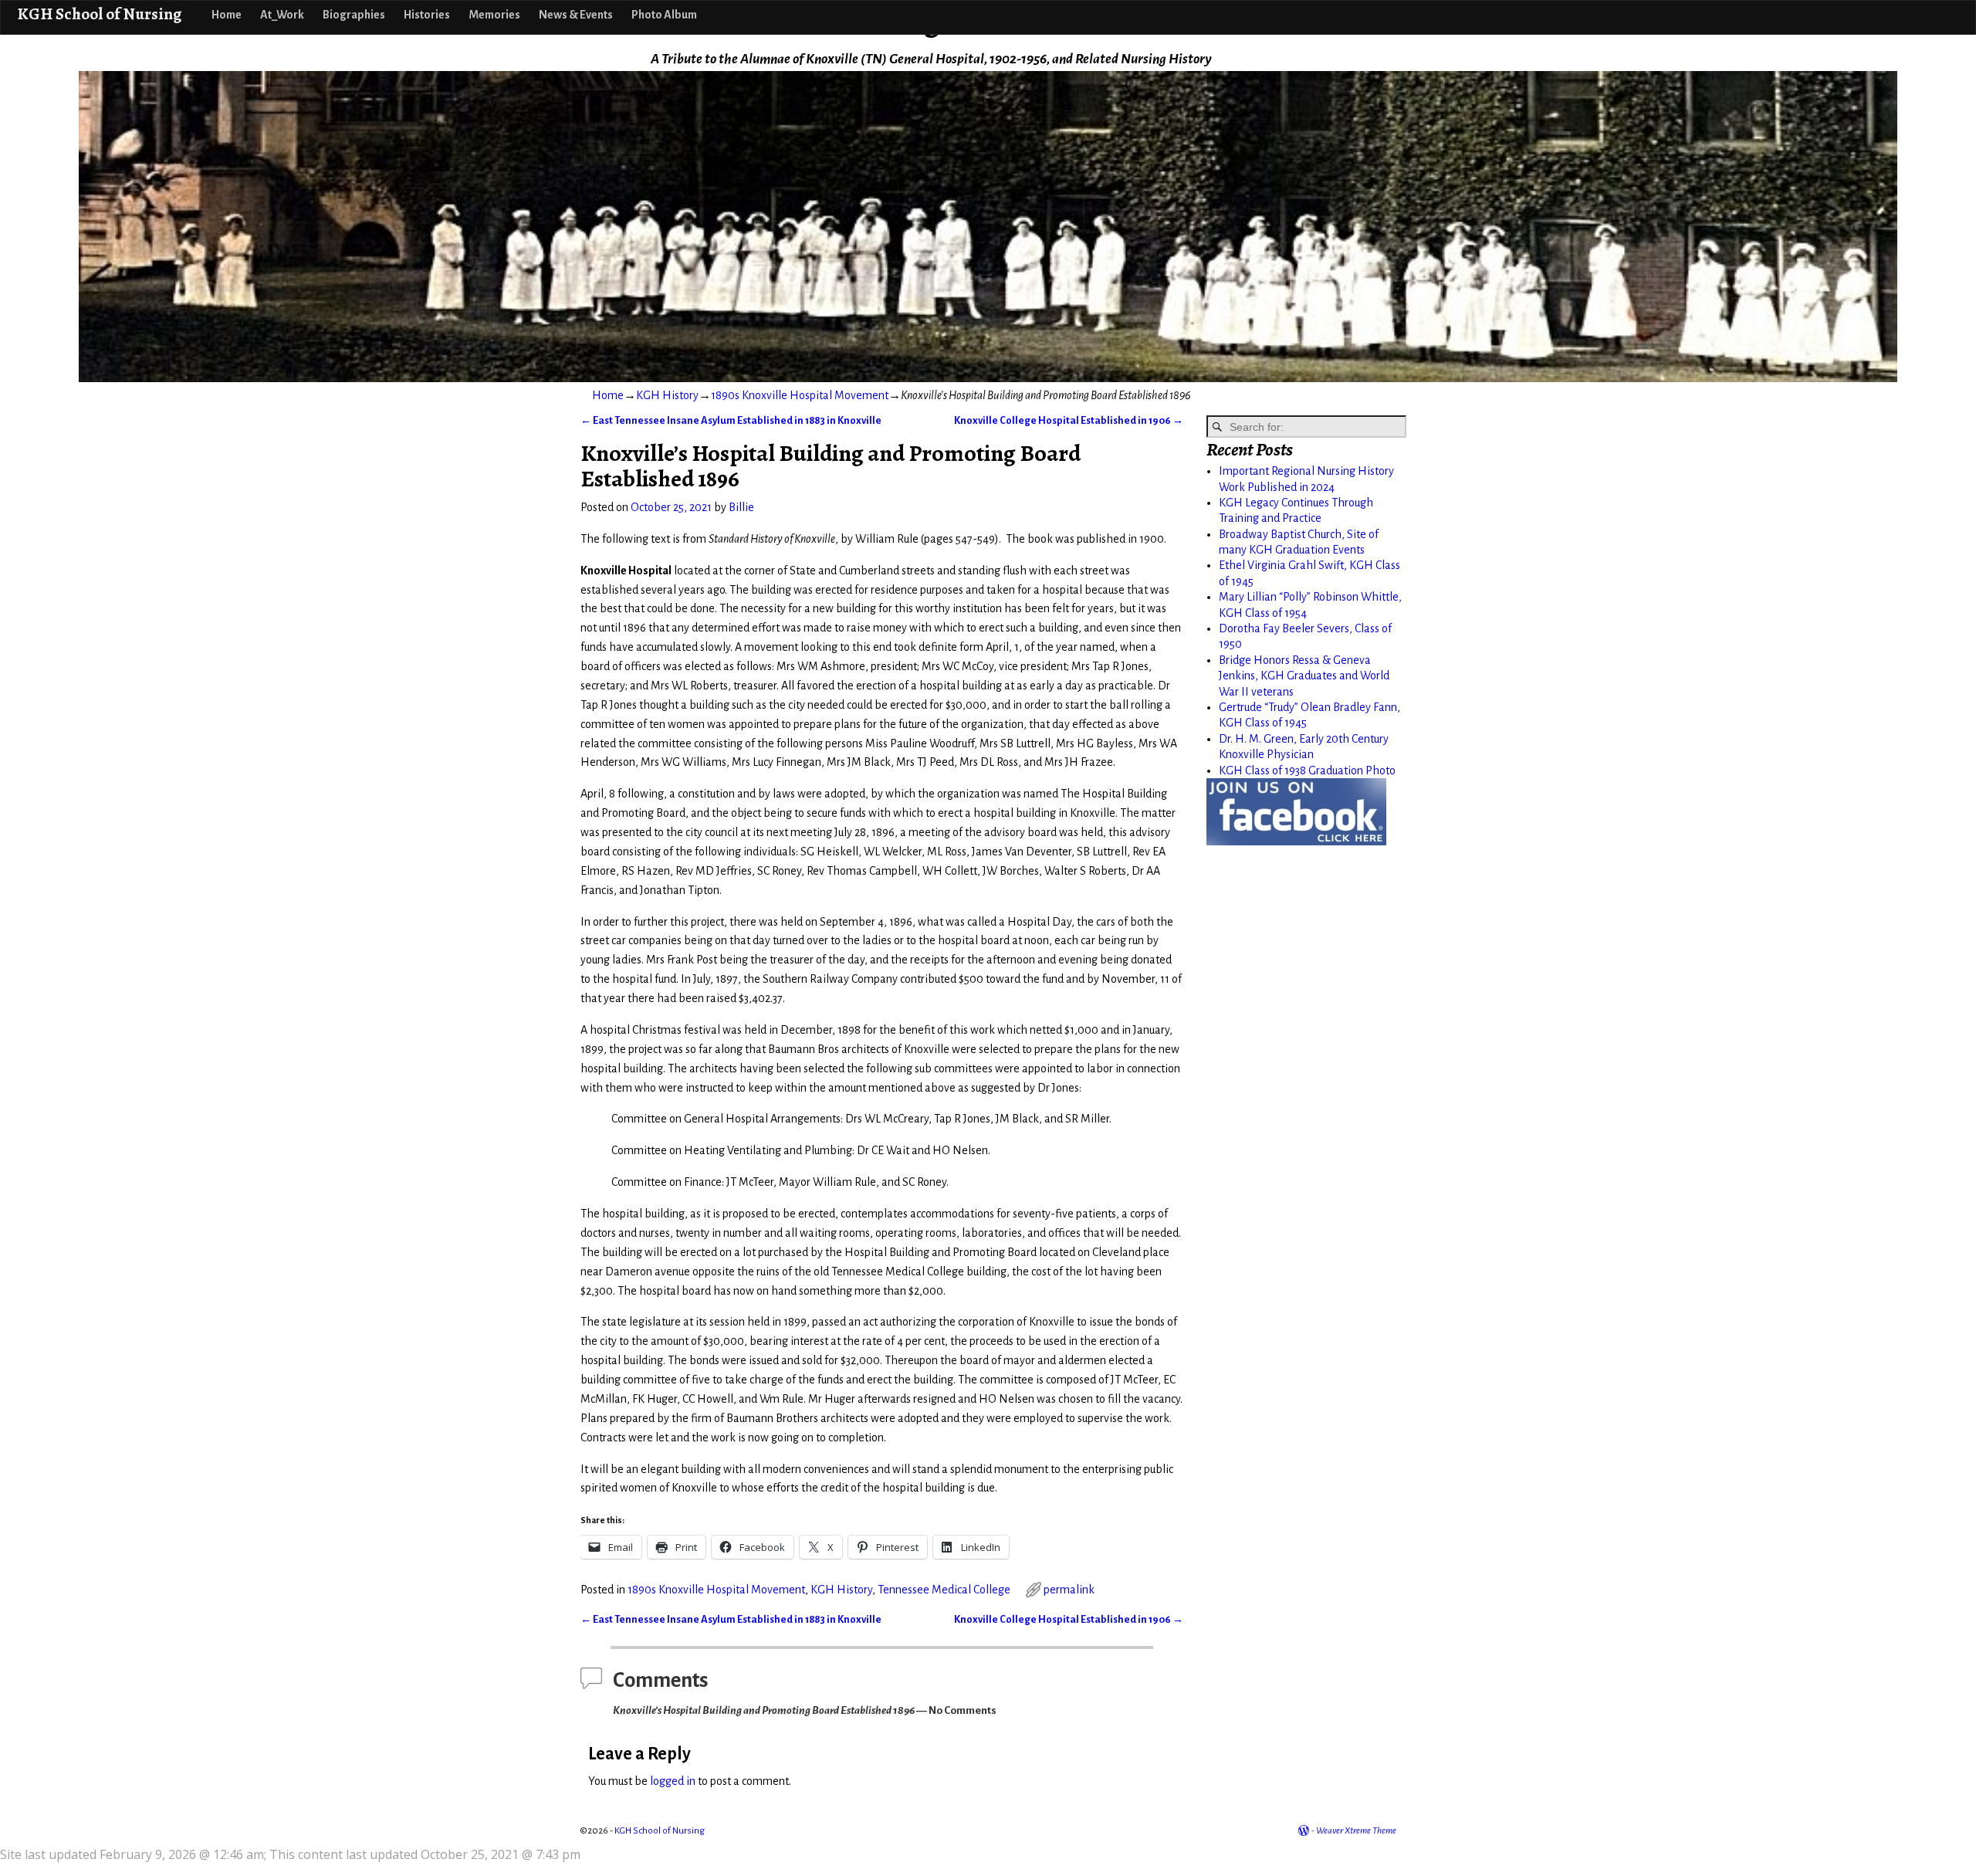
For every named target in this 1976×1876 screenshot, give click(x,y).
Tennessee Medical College (944, 1590)
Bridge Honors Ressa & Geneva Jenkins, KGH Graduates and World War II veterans (1304, 676)
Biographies (354, 15)
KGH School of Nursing (99, 14)
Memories (494, 15)
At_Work (282, 15)
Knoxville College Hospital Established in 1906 (1069, 420)
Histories (427, 15)
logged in (673, 1781)
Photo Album (664, 15)
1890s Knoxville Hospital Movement (800, 395)
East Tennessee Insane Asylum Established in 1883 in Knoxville (731, 420)
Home (227, 15)
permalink (1069, 1590)
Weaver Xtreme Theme (1356, 1831)
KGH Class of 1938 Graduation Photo (1307, 770)
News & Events (576, 15)
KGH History (667, 395)
